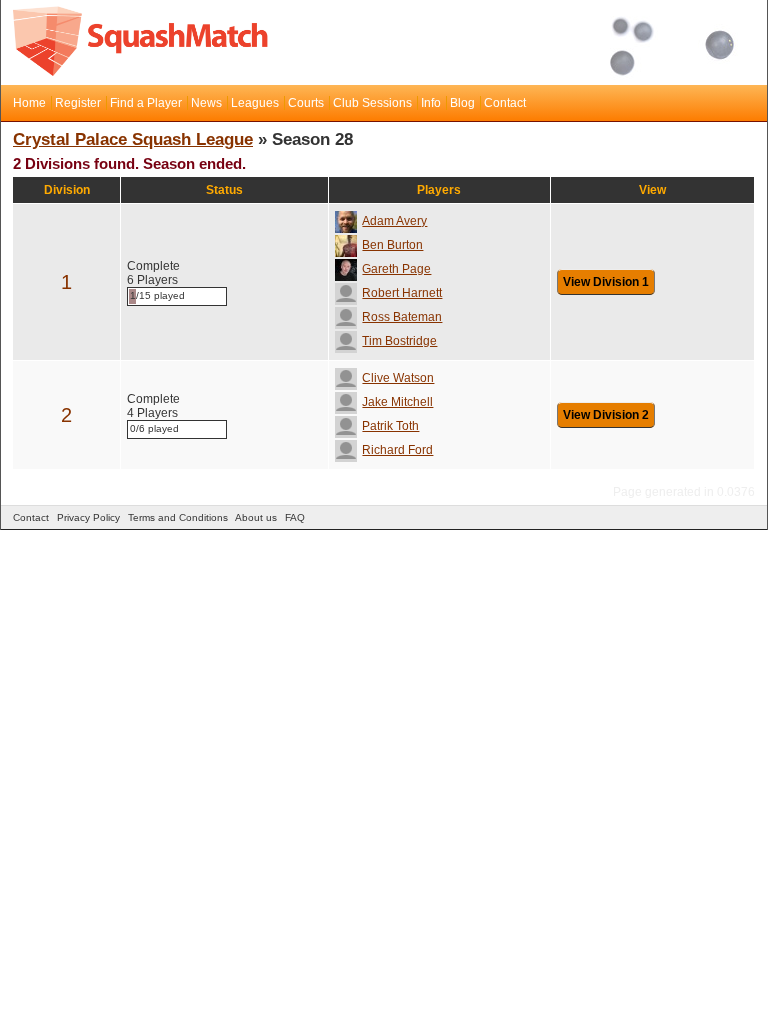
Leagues (255, 103)
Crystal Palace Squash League (133, 139)
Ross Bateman (402, 317)
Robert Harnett (402, 293)
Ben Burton (392, 245)
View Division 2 (606, 415)
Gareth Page (396, 269)
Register (78, 103)
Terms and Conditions (178, 517)
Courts (306, 103)
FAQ (295, 517)
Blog (462, 103)
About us (256, 517)
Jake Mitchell (397, 402)
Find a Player (146, 103)
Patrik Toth (390, 426)
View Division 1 (606, 282)
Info (431, 103)
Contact (505, 103)
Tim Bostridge (399, 341)
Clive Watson (398, 378)
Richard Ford (397, 450)
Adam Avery (394, 221)
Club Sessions (372, 103)
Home (29, 103)
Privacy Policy (88, 517)
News (206, 103)
